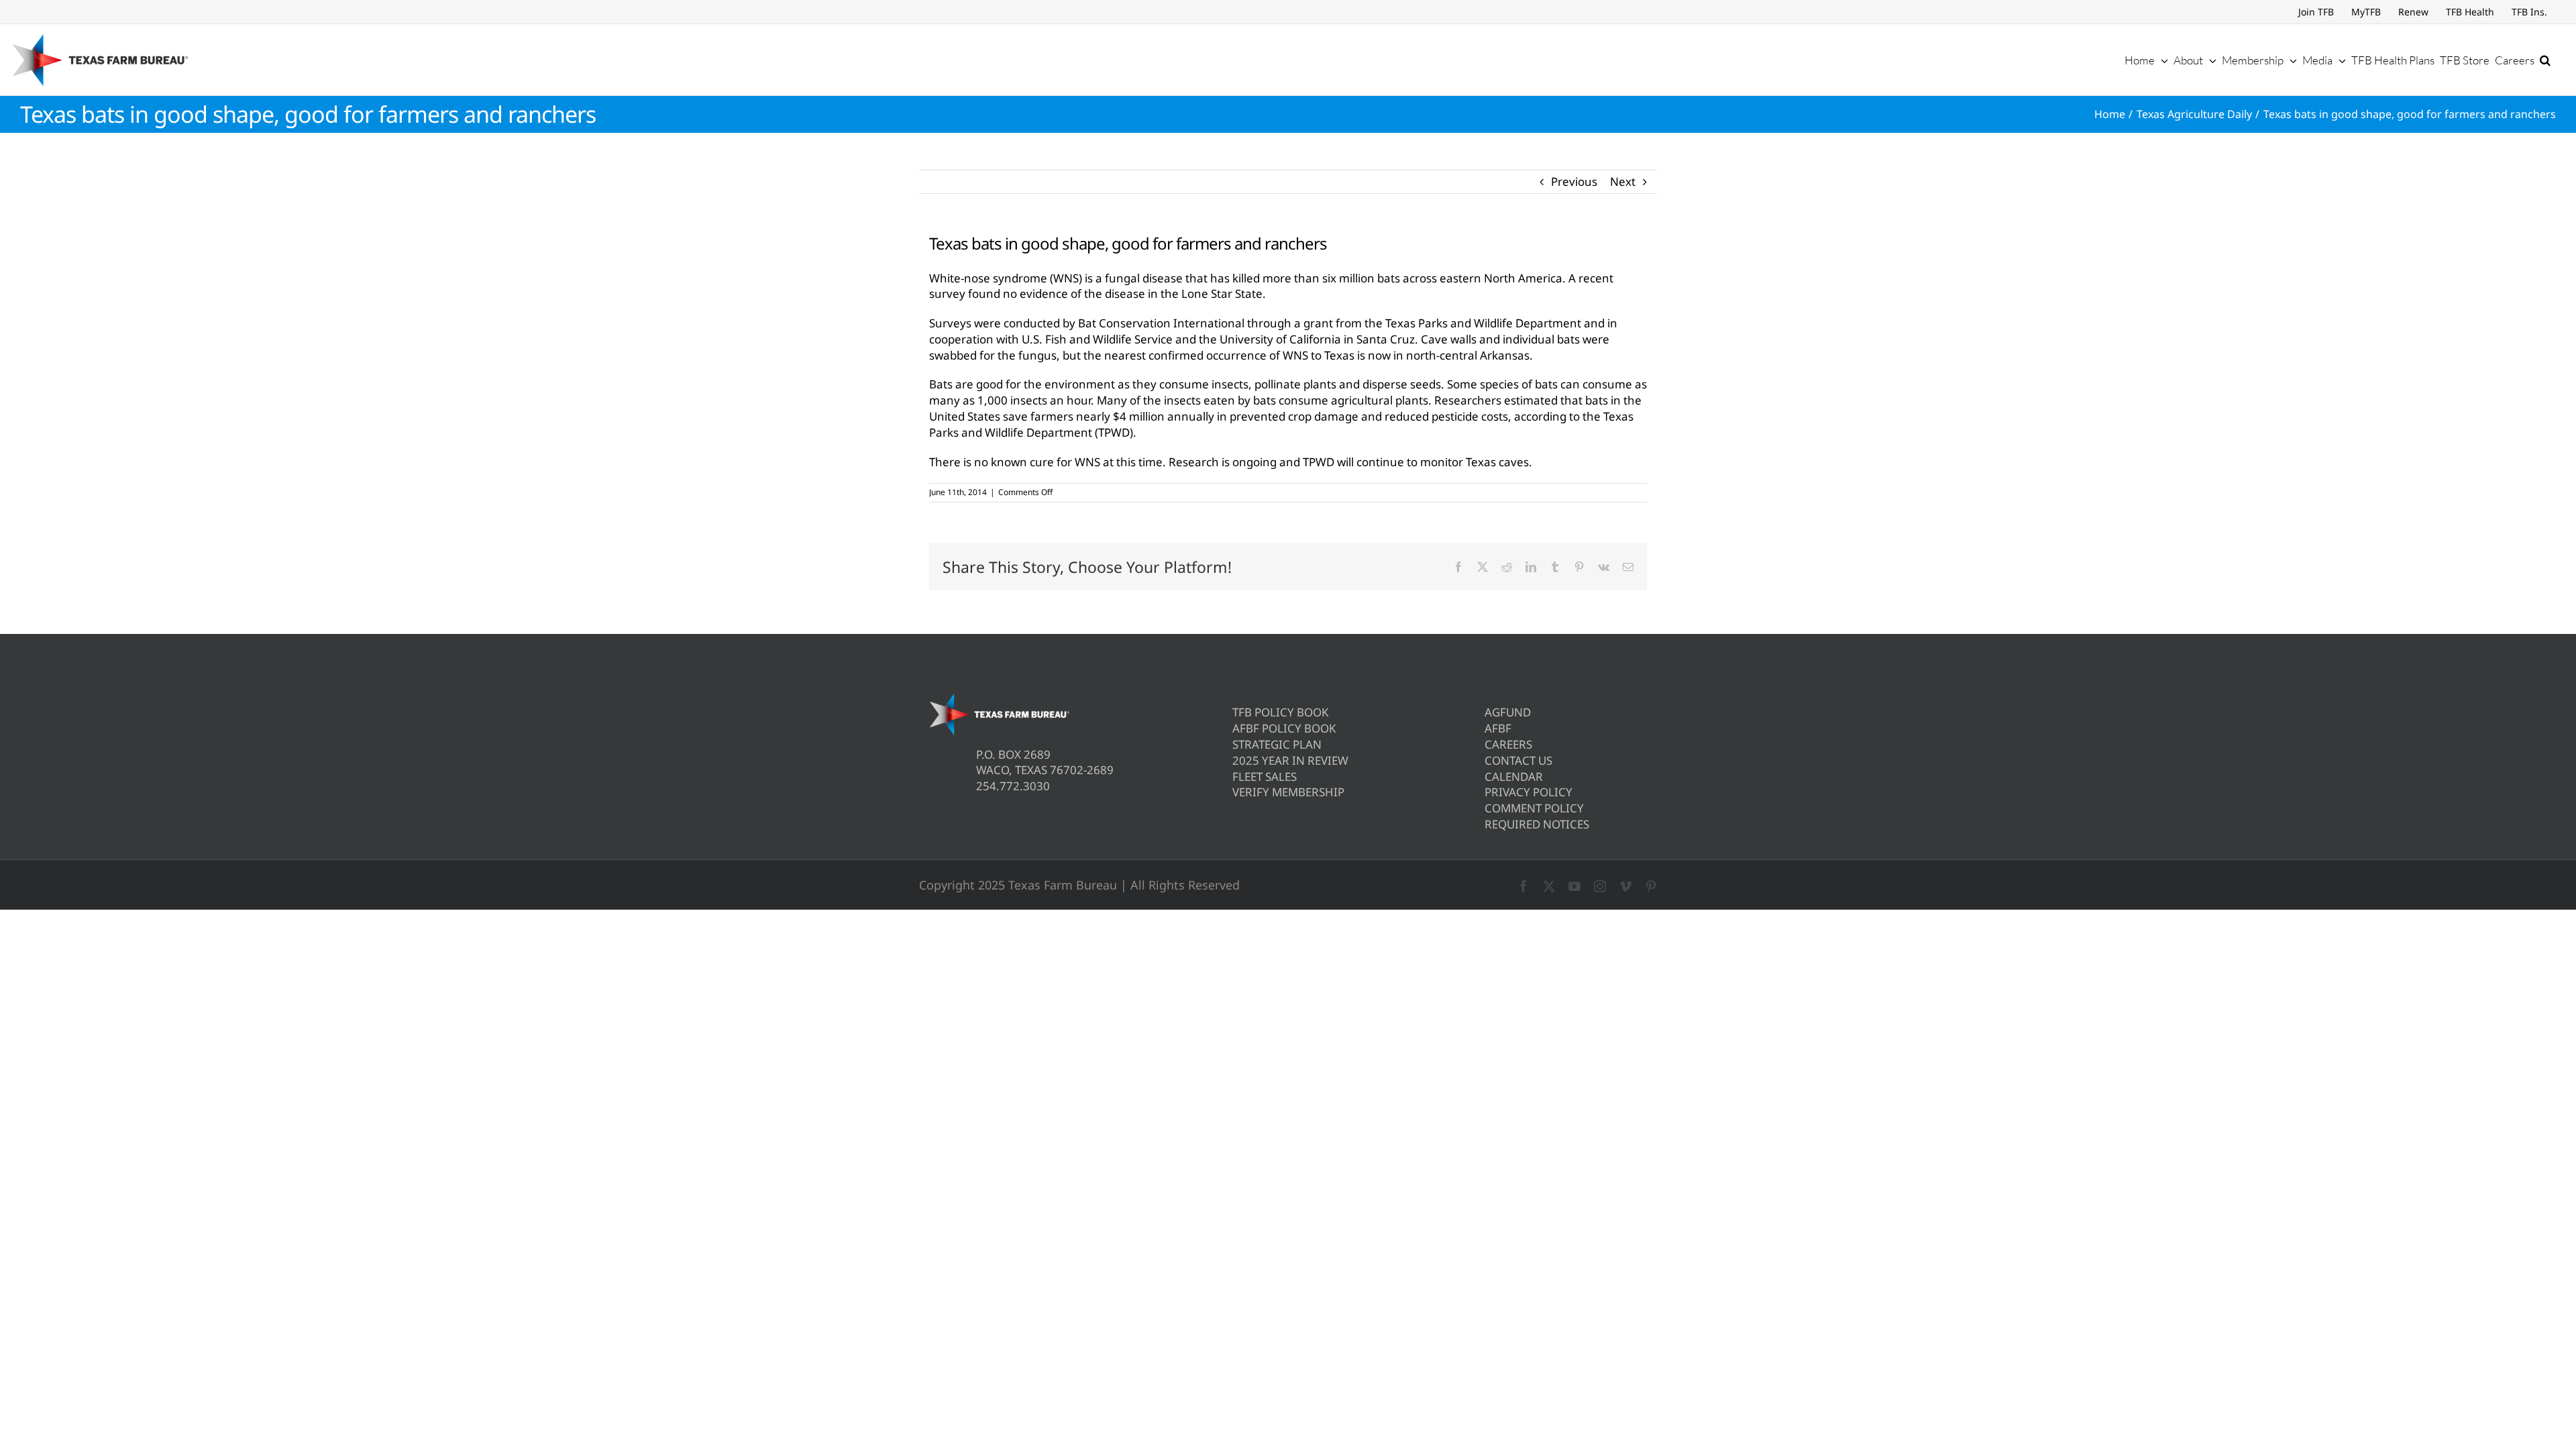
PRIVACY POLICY (1528, 792)
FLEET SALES (1265, 776)
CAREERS (1508, 744)
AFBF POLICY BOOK (1284, 728)
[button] (2545, 60)
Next (1623, 181)
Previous (1574, 181)
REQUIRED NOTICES (1537, 824)
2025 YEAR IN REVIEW (1290, 760)
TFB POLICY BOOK (1281, 712)
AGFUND (1508, 712)
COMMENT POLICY (1534, 808)
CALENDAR (1514, 776)
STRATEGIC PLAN (1277, 744)
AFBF (1498, 728)
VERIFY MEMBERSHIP (1288, 792)
